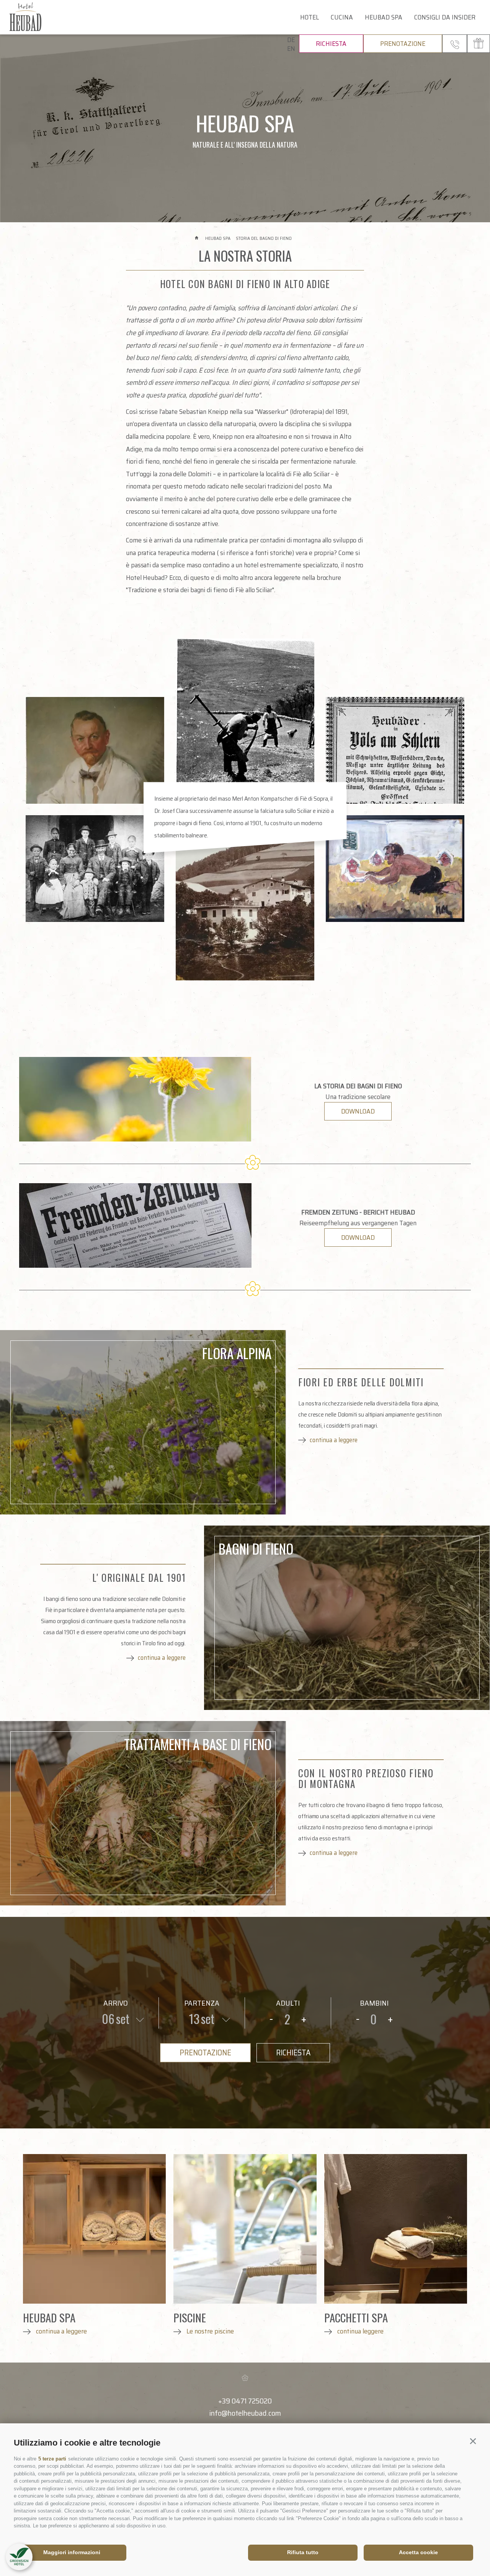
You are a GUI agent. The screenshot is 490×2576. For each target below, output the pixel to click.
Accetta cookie (418, 2552)
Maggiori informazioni (72, 2552)
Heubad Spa (384, 17)
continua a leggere (334, 1440)
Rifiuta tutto (303, 2552)
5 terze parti (52, 2459)
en (291, 49)
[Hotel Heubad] (41, 17)
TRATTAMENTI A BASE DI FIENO (198, 1744)
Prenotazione (403, 44)
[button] (473, 2441)
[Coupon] (479, 44)
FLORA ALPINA (237, 1353)
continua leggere (360, 2331)
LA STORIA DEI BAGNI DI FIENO (358, 1086)
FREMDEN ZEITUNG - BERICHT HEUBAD (358, 1212)
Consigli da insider (445, 17)
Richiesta (331, 44)
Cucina (342, 17)
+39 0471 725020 (245, 2401)
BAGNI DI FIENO (256, 1549)
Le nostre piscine (209, 2331)
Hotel (310, 17)
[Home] (197, 238)
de (291, 40)
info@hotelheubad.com (245, 2413)
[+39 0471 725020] (455, 44)
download (358, 1111)
